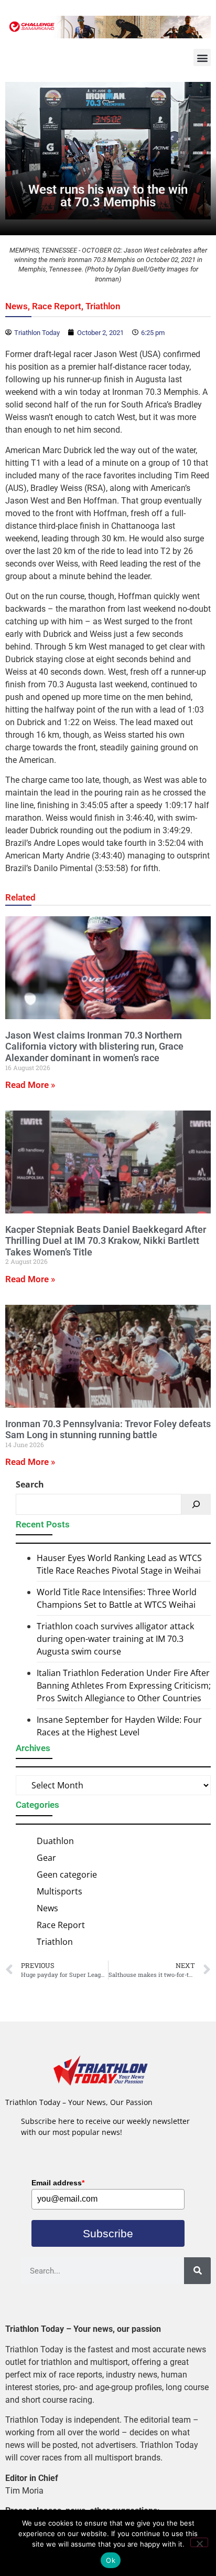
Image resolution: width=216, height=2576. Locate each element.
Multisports (60, 1891)
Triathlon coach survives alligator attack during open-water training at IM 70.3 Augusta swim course (115, 1639)
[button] (202, 57)
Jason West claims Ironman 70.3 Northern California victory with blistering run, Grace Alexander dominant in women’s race (94, 1046)
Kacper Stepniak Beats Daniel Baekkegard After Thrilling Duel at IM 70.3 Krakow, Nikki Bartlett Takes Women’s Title (106, 1241)
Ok (111, 2560)
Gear (46, 1858)
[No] (199, 2542)
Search (30, 1484)
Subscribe (108, 2233)
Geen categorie (67, 1875)
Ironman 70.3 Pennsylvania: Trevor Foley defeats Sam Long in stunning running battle (108, 1430)
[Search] (196, 1504)
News (17, 306)
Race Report (57, 306)
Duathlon (55, 1841)
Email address (58, 2183)
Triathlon (103, 306)
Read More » (30, 1085)
